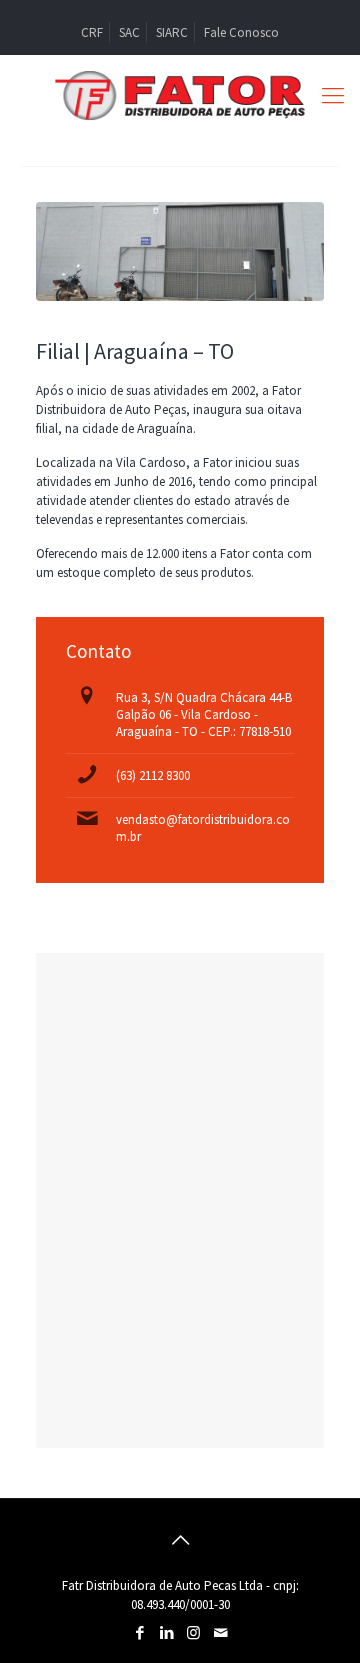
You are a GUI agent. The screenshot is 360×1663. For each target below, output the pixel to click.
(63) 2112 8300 (153, 775)
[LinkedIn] (166, 1632)
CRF (92, 32)
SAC (129, 32)
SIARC (172, 32)
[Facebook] (139, 1632)
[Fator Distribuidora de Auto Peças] (180, 95)
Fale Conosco (241, 32)
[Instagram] (193, 1632)
